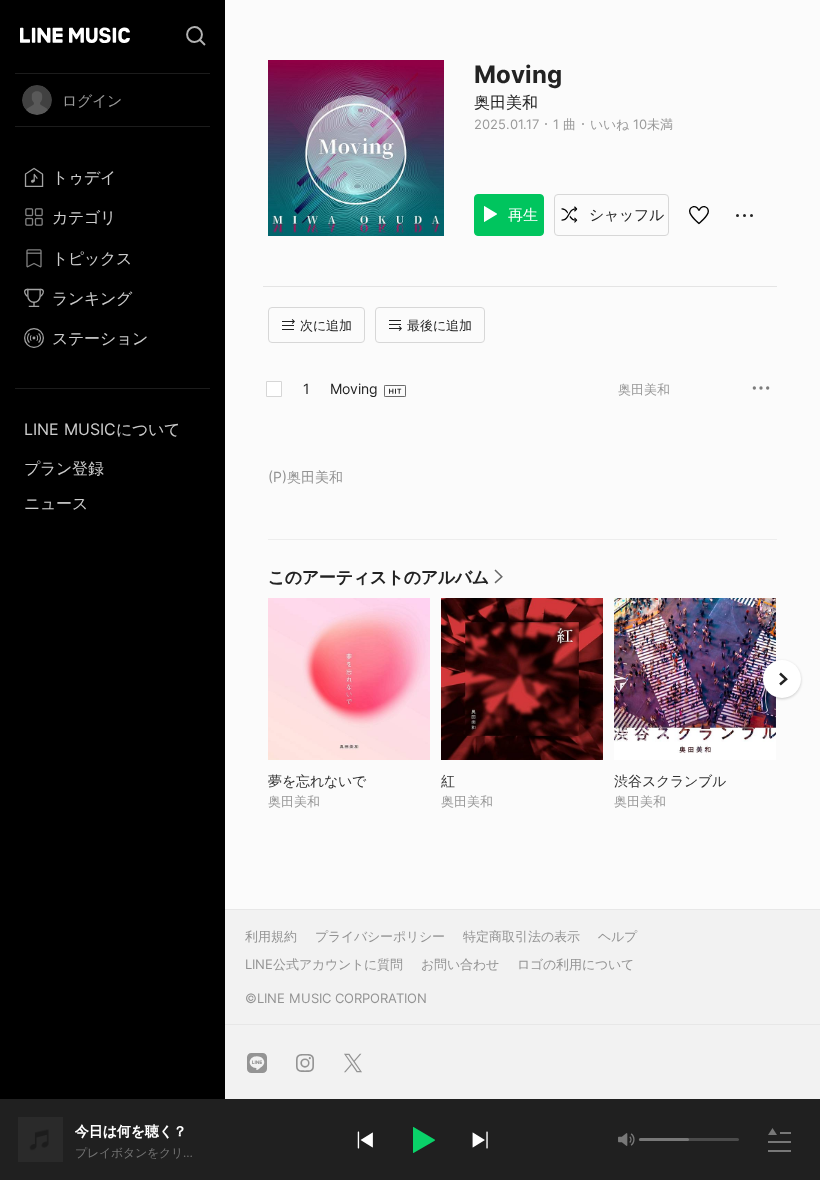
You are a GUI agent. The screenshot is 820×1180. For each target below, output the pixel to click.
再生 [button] (521, 214)
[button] (422, 1140)
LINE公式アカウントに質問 (324, 964)
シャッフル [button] (624, 214)
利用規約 (271, 936)
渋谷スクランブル (695, 780)
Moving (354, 388)
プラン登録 (64, 468)
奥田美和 (506, 102)
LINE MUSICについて (102, 429)
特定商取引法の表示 (521, 936)
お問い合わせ (460, 964)
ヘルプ (617, 936)
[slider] (664, 1139)
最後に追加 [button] (439, 325)
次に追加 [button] (326, 325)
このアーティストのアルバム (386, 582)
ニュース (56, 503)
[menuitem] (112, 177)
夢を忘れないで (349, 780)
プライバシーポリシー (380, 936)
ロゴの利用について (575, 964)
